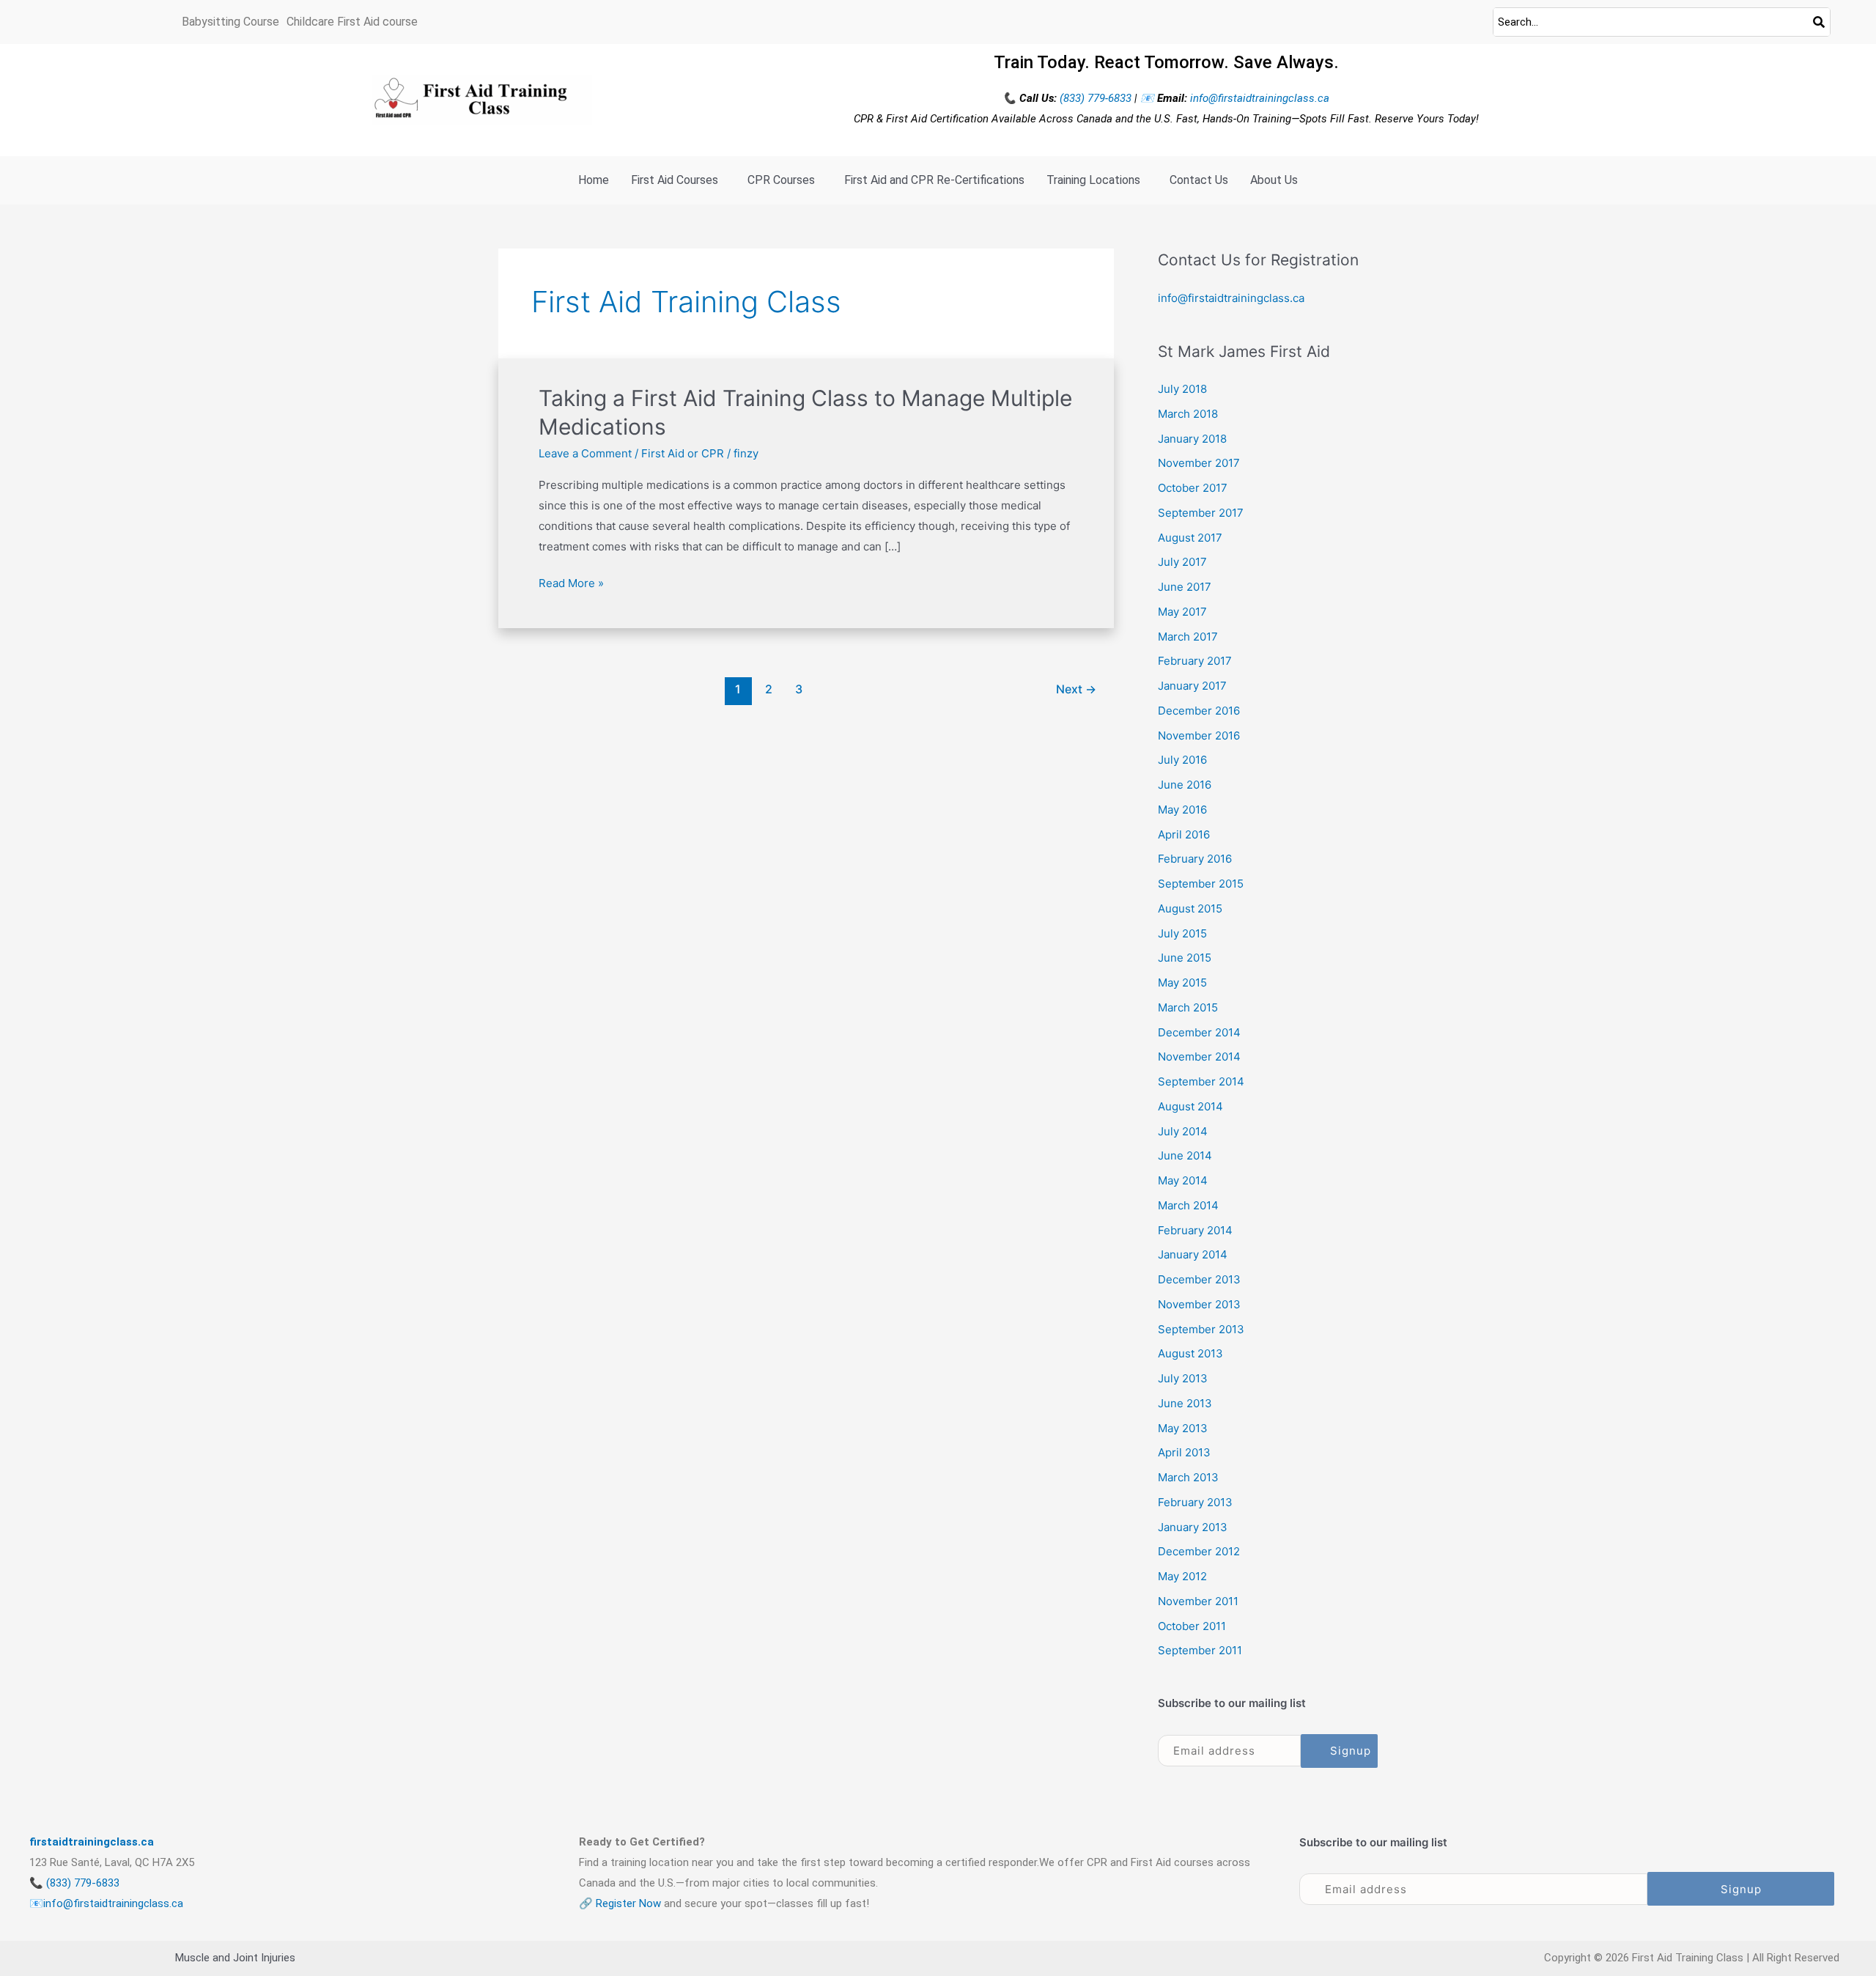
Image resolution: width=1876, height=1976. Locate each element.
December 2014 (1199, 1032)
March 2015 (1188, 1007)
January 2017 (1192, 686)
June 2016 (1185, 785)
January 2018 (1192, 439)
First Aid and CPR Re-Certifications (934, 180)
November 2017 (1199, 463)
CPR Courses (781, 180)
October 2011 (1192, 1626)
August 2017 (1190, 538)
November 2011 (1198, 1601)
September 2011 (1200, 1650)
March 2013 (1188, 1477)
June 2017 (1185, 587)
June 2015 (1185, 958)
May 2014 (1183, 1180)
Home (594, 180)
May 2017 (1182, 612)
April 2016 (1184, 834)
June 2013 (1185, 1403)
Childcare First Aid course (352, 22)
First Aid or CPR (683, 453)
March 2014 (1188, 1205)
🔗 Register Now (620, 1903)
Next (1076, 689)
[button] (678, 180)
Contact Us (1199, 180)
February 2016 (1195, 859)
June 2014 (1185, 1155)
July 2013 (1183, 1378)
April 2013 (1184, 1452)
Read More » (571, 582)
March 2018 (1188, 414)
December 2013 (1199, 1279)
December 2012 (1199, 1551)
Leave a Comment (585, 453)
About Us (1274, 180)
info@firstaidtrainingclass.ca (1260, 98)
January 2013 (1193, 1527)
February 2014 (1195, 1230)
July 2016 (1182, 760)
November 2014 (1199, 1057)
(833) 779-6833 (1097, 98)
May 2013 (1183, 1428)
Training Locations (1093, 180)
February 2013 (1195, 1502)
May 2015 (1182, 983)
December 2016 (1199, 711)
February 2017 (1195, 661)
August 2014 (1190, 1106)
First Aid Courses (675, 180)
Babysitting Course (230, 22)
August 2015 (1190, 908)
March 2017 (1188, 637)
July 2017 (1182, 562)
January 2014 (1193, 1254)
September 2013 (1201, 1329)
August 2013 (1190, 1353)
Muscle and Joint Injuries (235, 1958)
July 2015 (1182, 933)
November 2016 (1199, 736)
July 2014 (1183, 1131)
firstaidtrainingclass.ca (92, 1842)
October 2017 (1193, 488)
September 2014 (1201, 1081)
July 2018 (1182, 389)
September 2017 (1201, 513)
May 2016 (1182, 810)
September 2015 (1201, 884)
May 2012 (1182, 1576)
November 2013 (1199, 1304)
